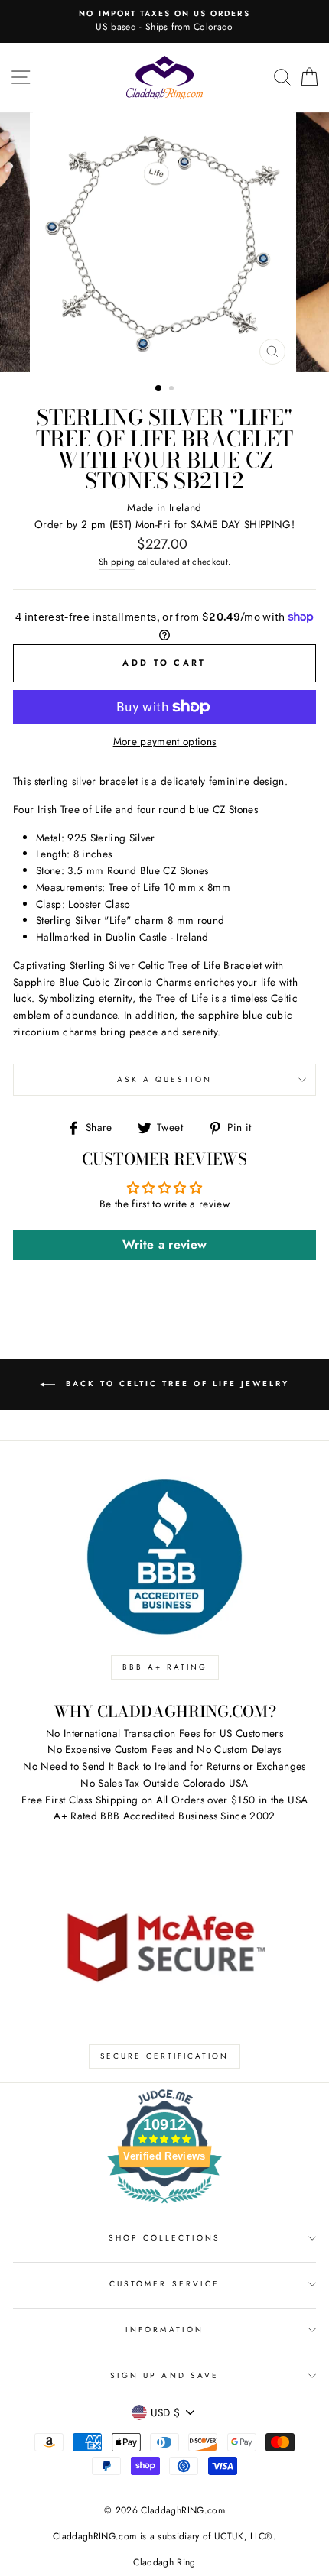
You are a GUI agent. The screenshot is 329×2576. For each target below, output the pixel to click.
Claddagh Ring (164, 2562)
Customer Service (164, 2284)
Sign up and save (164, 2375)
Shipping (117, 562)
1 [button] (159, 389)
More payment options (165, 741)
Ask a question (165, 1079)
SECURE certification (164, 2056)
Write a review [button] (165, 1244)
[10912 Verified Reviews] (164, 2206)
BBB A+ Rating (165, 1667)
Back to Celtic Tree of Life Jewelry (175, 1384)
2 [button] (173, 390)
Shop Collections (165, 2238)
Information (164, 2330)
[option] (164, 21)
